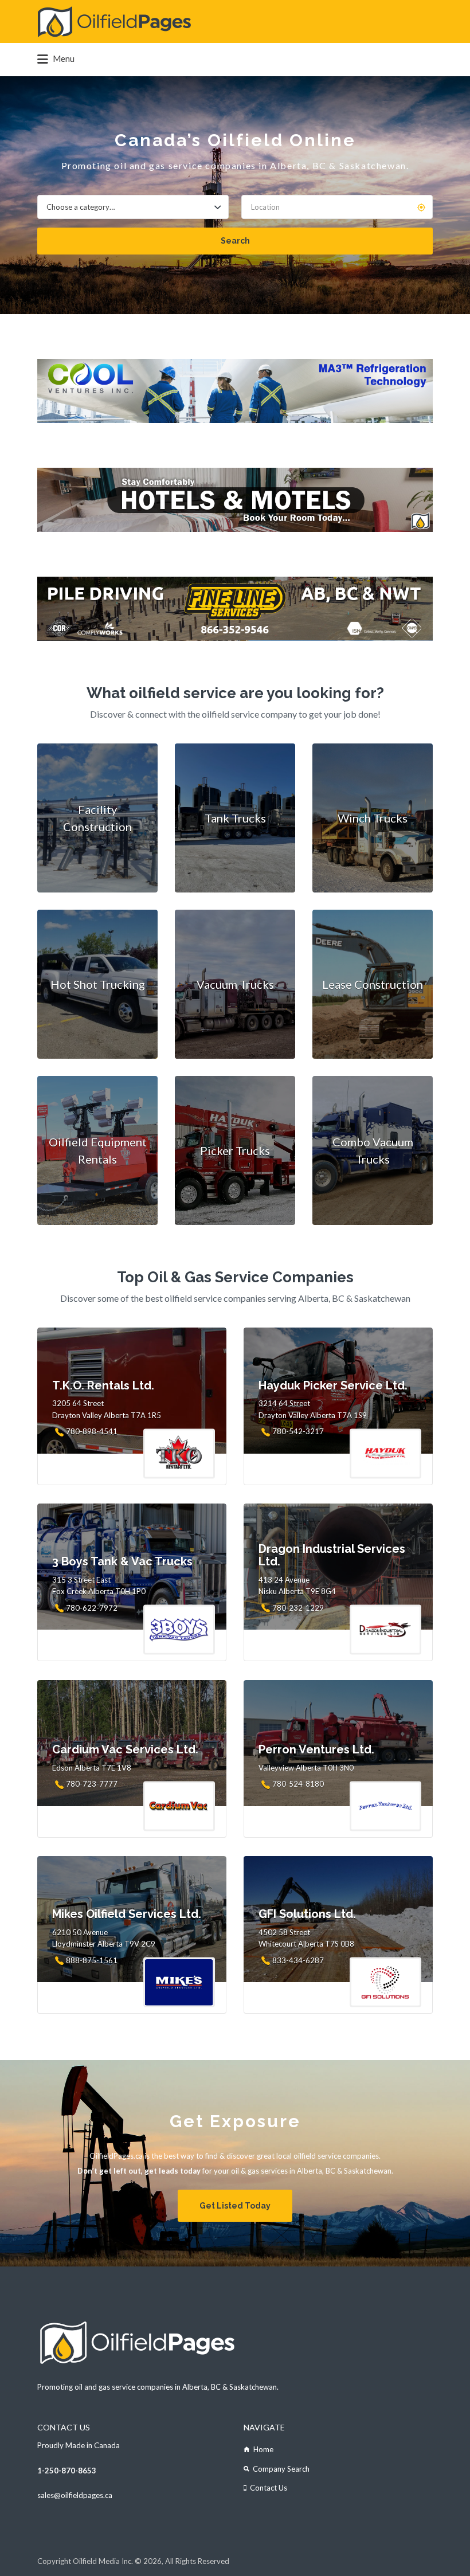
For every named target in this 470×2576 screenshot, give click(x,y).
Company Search (281, 2469)
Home (263, 2449)
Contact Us (269, 2488)
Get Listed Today (235, 2206)
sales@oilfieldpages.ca (75, 2495)
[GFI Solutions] (235, 609)
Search (235, 241)
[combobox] (133, 207)
